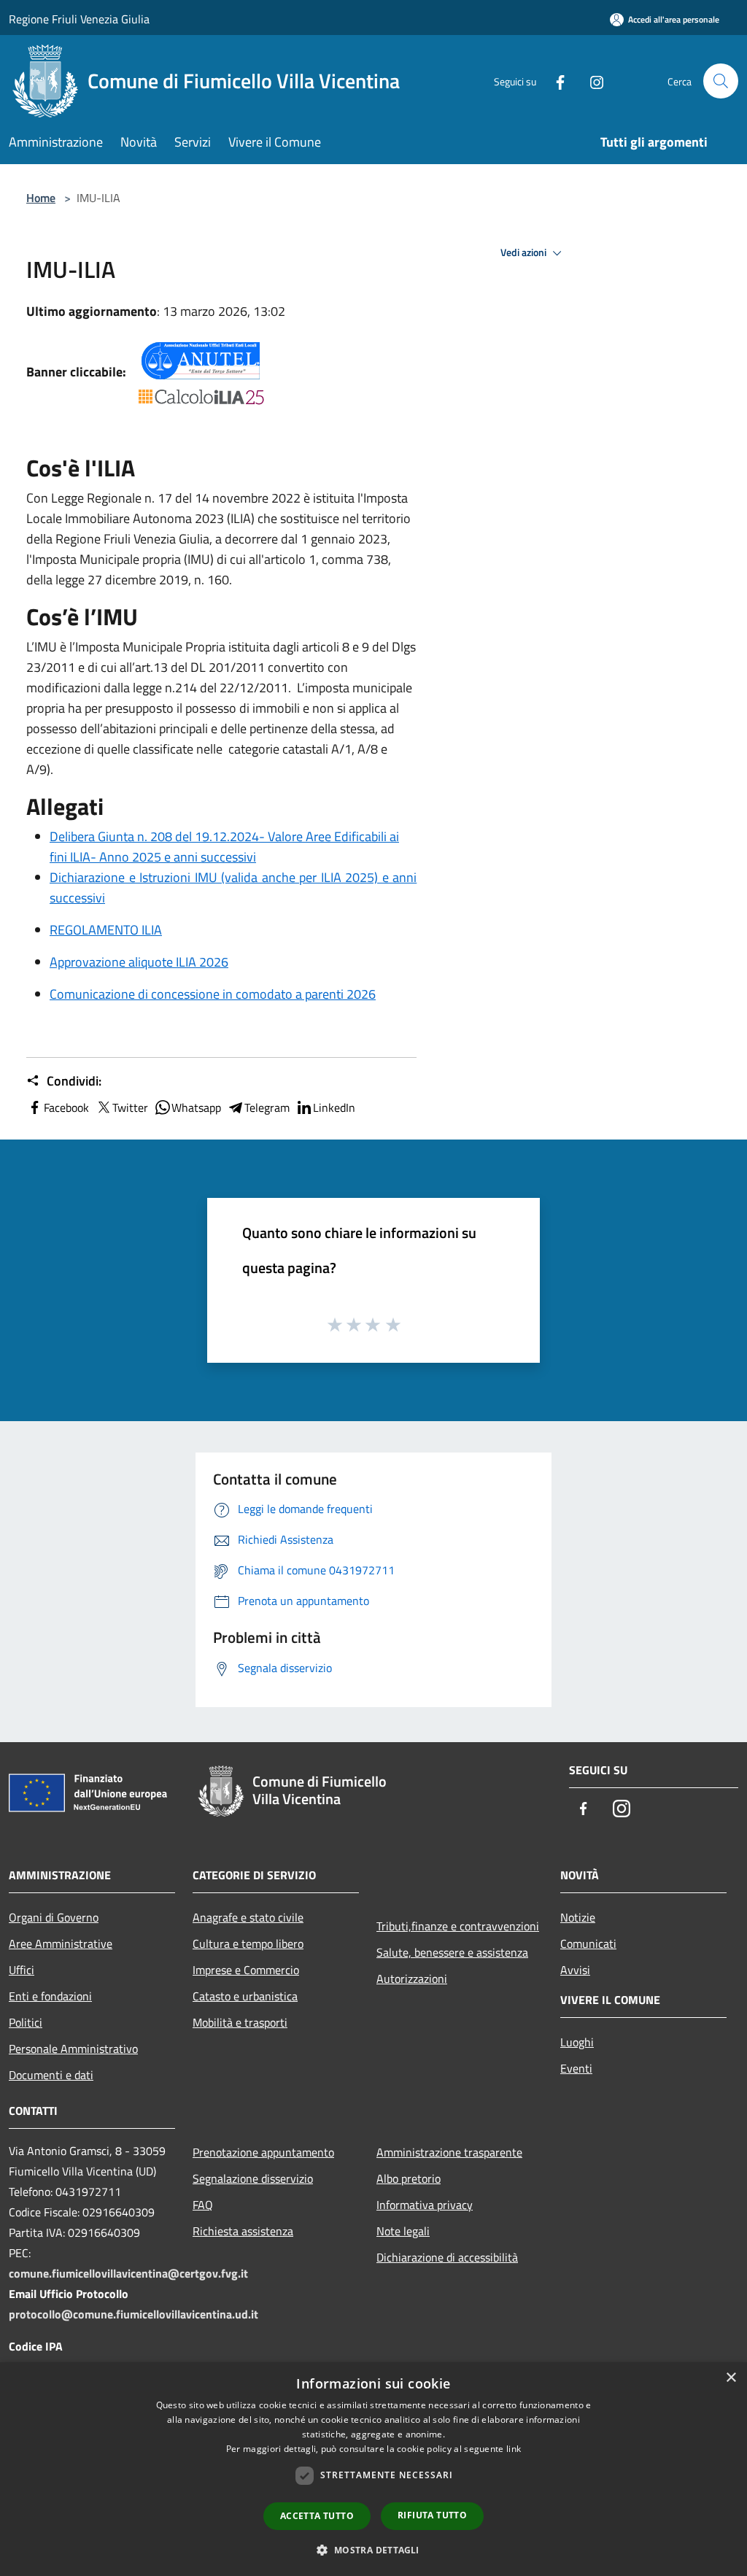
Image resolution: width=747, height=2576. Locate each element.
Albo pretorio (409, 2178)
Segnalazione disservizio (253, 2178)
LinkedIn (334, 1107)
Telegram (267, 1107)
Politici (26, 2022)
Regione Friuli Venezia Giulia (79, 19)
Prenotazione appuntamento (263, 2152)
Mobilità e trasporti (240, 2022)
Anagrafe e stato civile (248, 1917)
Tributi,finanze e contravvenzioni (458, 1926)
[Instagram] (591, 81)
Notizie (578, 1917)
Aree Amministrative (61, 1943)
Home (41, 198)
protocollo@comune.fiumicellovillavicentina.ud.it (133, 2314)
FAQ (203, 2205)
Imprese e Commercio (246, 1970)
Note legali (403, 2231)
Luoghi (577, 2042)
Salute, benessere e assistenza (452, 1952)
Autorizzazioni (412, 1979)
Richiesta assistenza (243, 2231)
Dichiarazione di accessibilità (447, 2257)
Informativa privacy (425, 2205)
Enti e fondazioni (50, 1996)
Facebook (66, 1107)
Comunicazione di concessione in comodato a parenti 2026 (213, 994)
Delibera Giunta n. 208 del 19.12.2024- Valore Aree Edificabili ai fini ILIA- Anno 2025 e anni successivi (224, 847)
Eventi (576, 2068)
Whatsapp (196, 1107)
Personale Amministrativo (73, 2049)
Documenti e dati (51, 2075)
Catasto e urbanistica (245, 1996)
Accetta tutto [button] (317, 2516)
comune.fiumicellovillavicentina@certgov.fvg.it (128, 2273)
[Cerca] (721, 81)
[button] (373, 2550)
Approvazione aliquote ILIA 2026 (139, 962)
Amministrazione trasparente (449, 2152)
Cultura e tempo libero (248, 1943)
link (514, 2449)
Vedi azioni (525, 252)
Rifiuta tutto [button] (432, 2515)
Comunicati (588, 1943)
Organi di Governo (54, 1917)
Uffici (22, 1970)
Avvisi (575, 1970)
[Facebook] (554, 81)
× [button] (731, 2378)
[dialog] (373, 2469)
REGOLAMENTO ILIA (106, 930)
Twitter (130, 1107)
